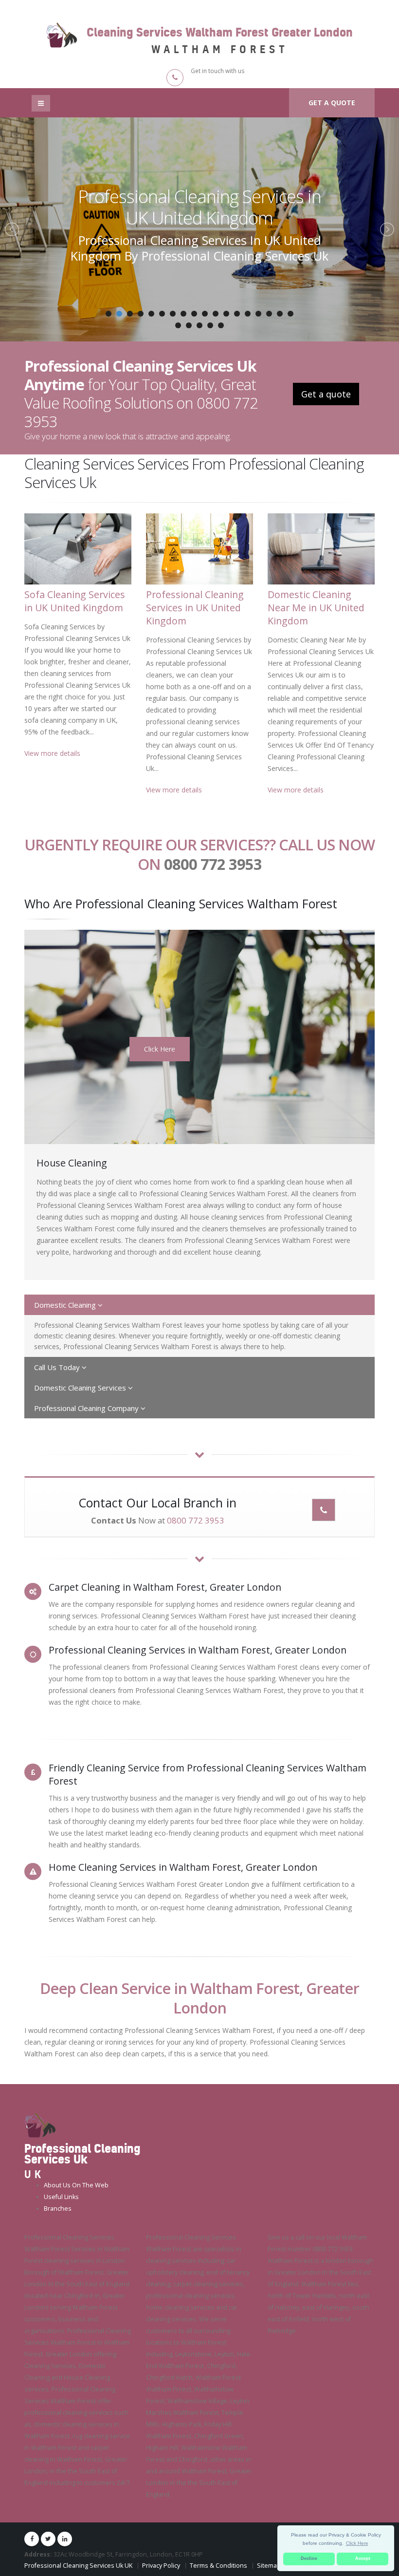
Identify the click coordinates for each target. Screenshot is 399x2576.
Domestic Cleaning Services (81, 1388)
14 (248, 314)
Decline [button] (309, 2558)
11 (216, 314)
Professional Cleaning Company (87, 1408)
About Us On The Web (76, 2185)
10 (205, 314)
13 (237, 314)
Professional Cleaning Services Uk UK (78, 2566)
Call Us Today (58, 1367)
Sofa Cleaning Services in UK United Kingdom (75, 601)
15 (258, 314)
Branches (58, 2209)
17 (280, 314)
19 (178, 325)
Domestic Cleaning (66, 1305)
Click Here (160, 1049)
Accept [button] (363, 2558)
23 (221, 325)
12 (226, 314)
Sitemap (269, 2566)
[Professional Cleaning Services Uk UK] (40, 2124)
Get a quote (332, 103)
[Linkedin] (65, 2539)
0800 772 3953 (213, 864)
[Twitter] (48, 2539)
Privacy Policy (161, 2566)
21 (199, 325)
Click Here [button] (357, 2543)
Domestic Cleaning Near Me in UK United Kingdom (200, 207)
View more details (52, 753)
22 (210, 325)
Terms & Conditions (218, 2566)
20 (189, 325)
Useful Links (61, 2197)
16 (269, 314)
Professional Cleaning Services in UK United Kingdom (195, 608)
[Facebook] (32, 2539)
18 (290, 314)
